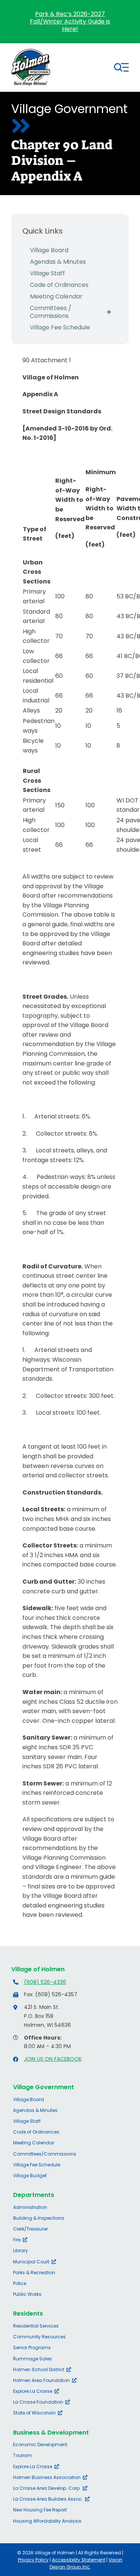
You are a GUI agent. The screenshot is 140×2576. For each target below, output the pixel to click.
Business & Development (51, 2433)
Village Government (43, 2087)
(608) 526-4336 (45, 1982)
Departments (34, 2195)
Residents (28, 2314)
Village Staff (47, 273)
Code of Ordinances (59, 285)
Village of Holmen (38, 1969)
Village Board (49, 250)
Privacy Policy (33, 2560)
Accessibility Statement (79, 2560)
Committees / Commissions (51, 312)
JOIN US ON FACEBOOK (53, 2059)
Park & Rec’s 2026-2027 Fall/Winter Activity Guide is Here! (70, 21)
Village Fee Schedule (60, 327)
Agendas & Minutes (58, 262)
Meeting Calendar (56, 296)
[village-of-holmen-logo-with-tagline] (31, 52)
